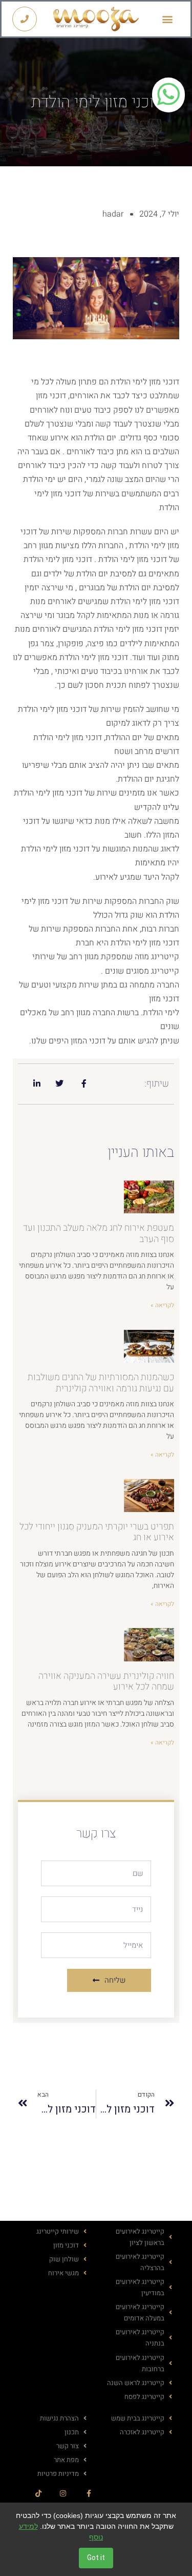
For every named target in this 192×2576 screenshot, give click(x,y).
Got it (96, 2558)
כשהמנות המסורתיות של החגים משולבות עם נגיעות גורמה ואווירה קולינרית (101, 1383)
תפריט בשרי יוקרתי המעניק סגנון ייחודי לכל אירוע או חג (97, 1532)
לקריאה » (162, 1305)
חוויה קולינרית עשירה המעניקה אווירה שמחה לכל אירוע (106, 1682)
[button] (168, 19)
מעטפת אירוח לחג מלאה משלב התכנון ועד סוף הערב (99, 1234)
